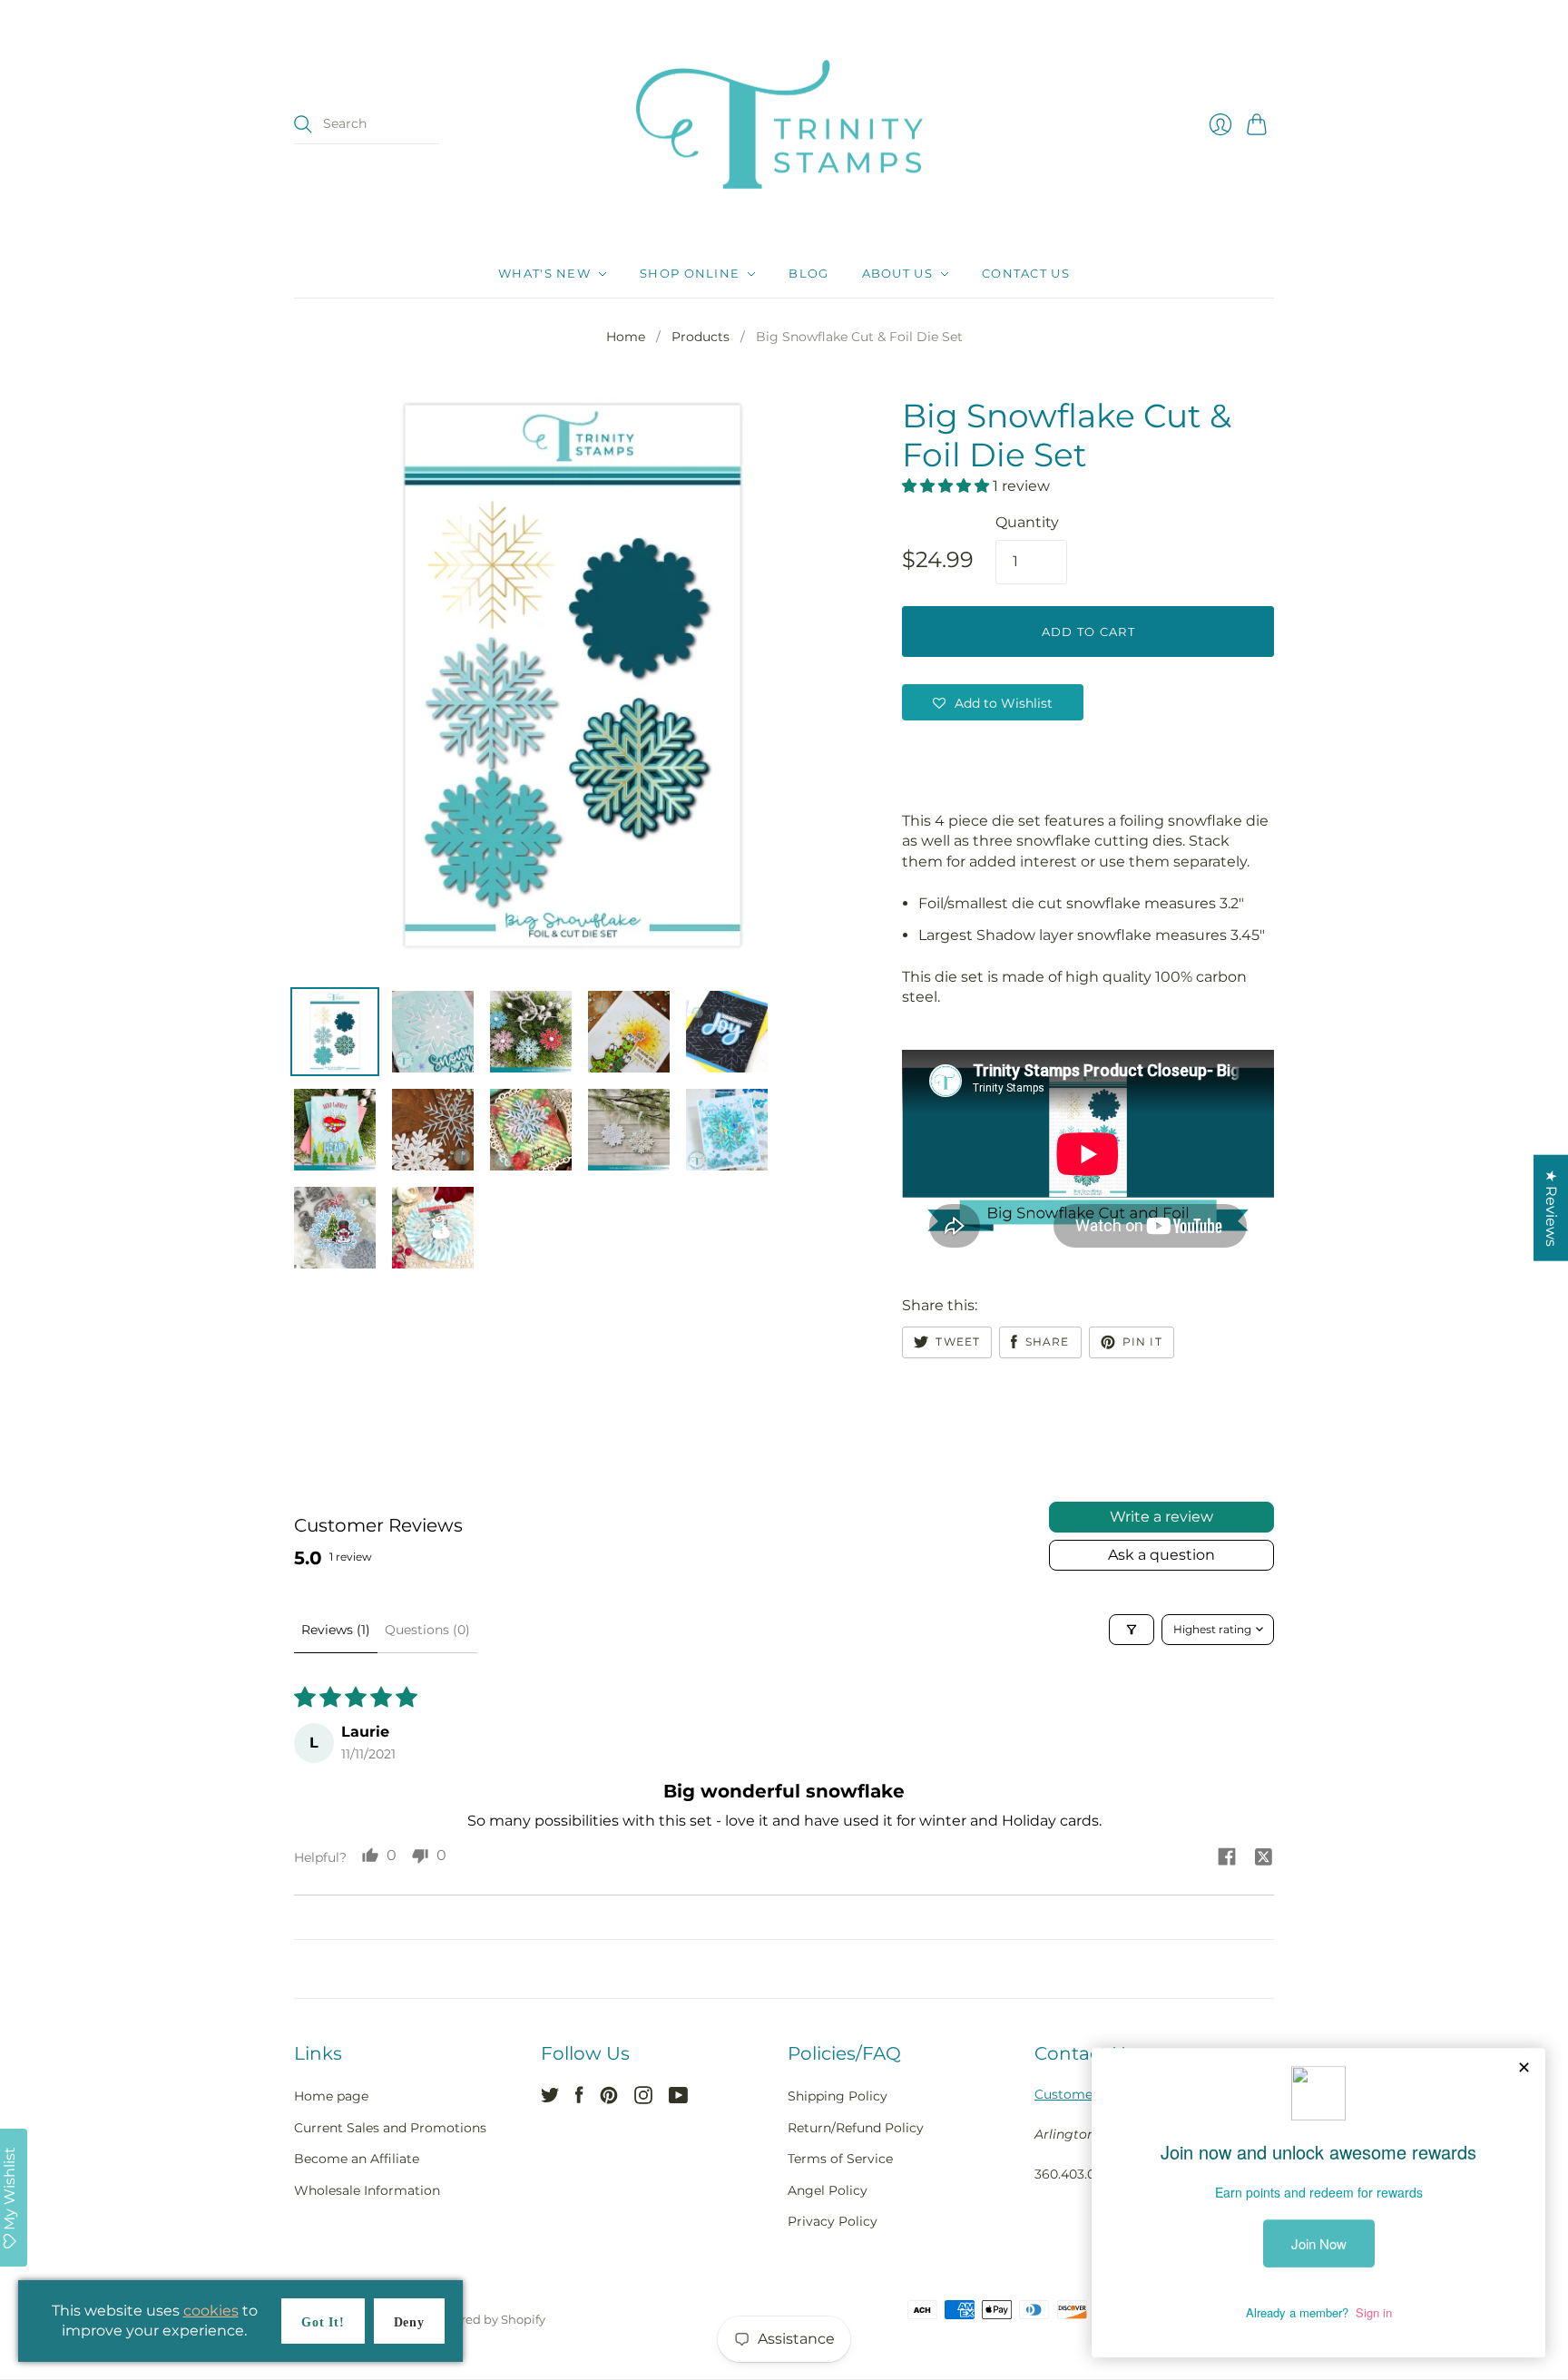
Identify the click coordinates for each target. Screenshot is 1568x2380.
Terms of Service (840, 2159)
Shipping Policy (838, 2096)
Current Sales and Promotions (390, 2128)
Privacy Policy (833, 2221)
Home (626, 337)
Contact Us (1026, 274)
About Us (897, 274)
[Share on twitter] (1263, 1860)
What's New (544, 274)
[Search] (303, 124)
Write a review (1161, 1517)
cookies (211, 2311)
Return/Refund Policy (856, 2128)
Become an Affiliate (357, 2159)
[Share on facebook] (1227, 1859)
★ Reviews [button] (1551, 1207)
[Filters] (1132, 1630)
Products (701, 337)
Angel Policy (828, 2190)
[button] (947, 486)
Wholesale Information (367, 2190)
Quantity (1027, 522)
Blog (808, 274)
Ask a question (1161, 1555)
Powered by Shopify (487, 2319)
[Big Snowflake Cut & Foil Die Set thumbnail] (335, 1032)
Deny (409, 2322)
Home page (331, 2096)
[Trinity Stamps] (784, 125)
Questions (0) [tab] (427, 1630)
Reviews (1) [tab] (336, 1630)
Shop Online (690, 274)
